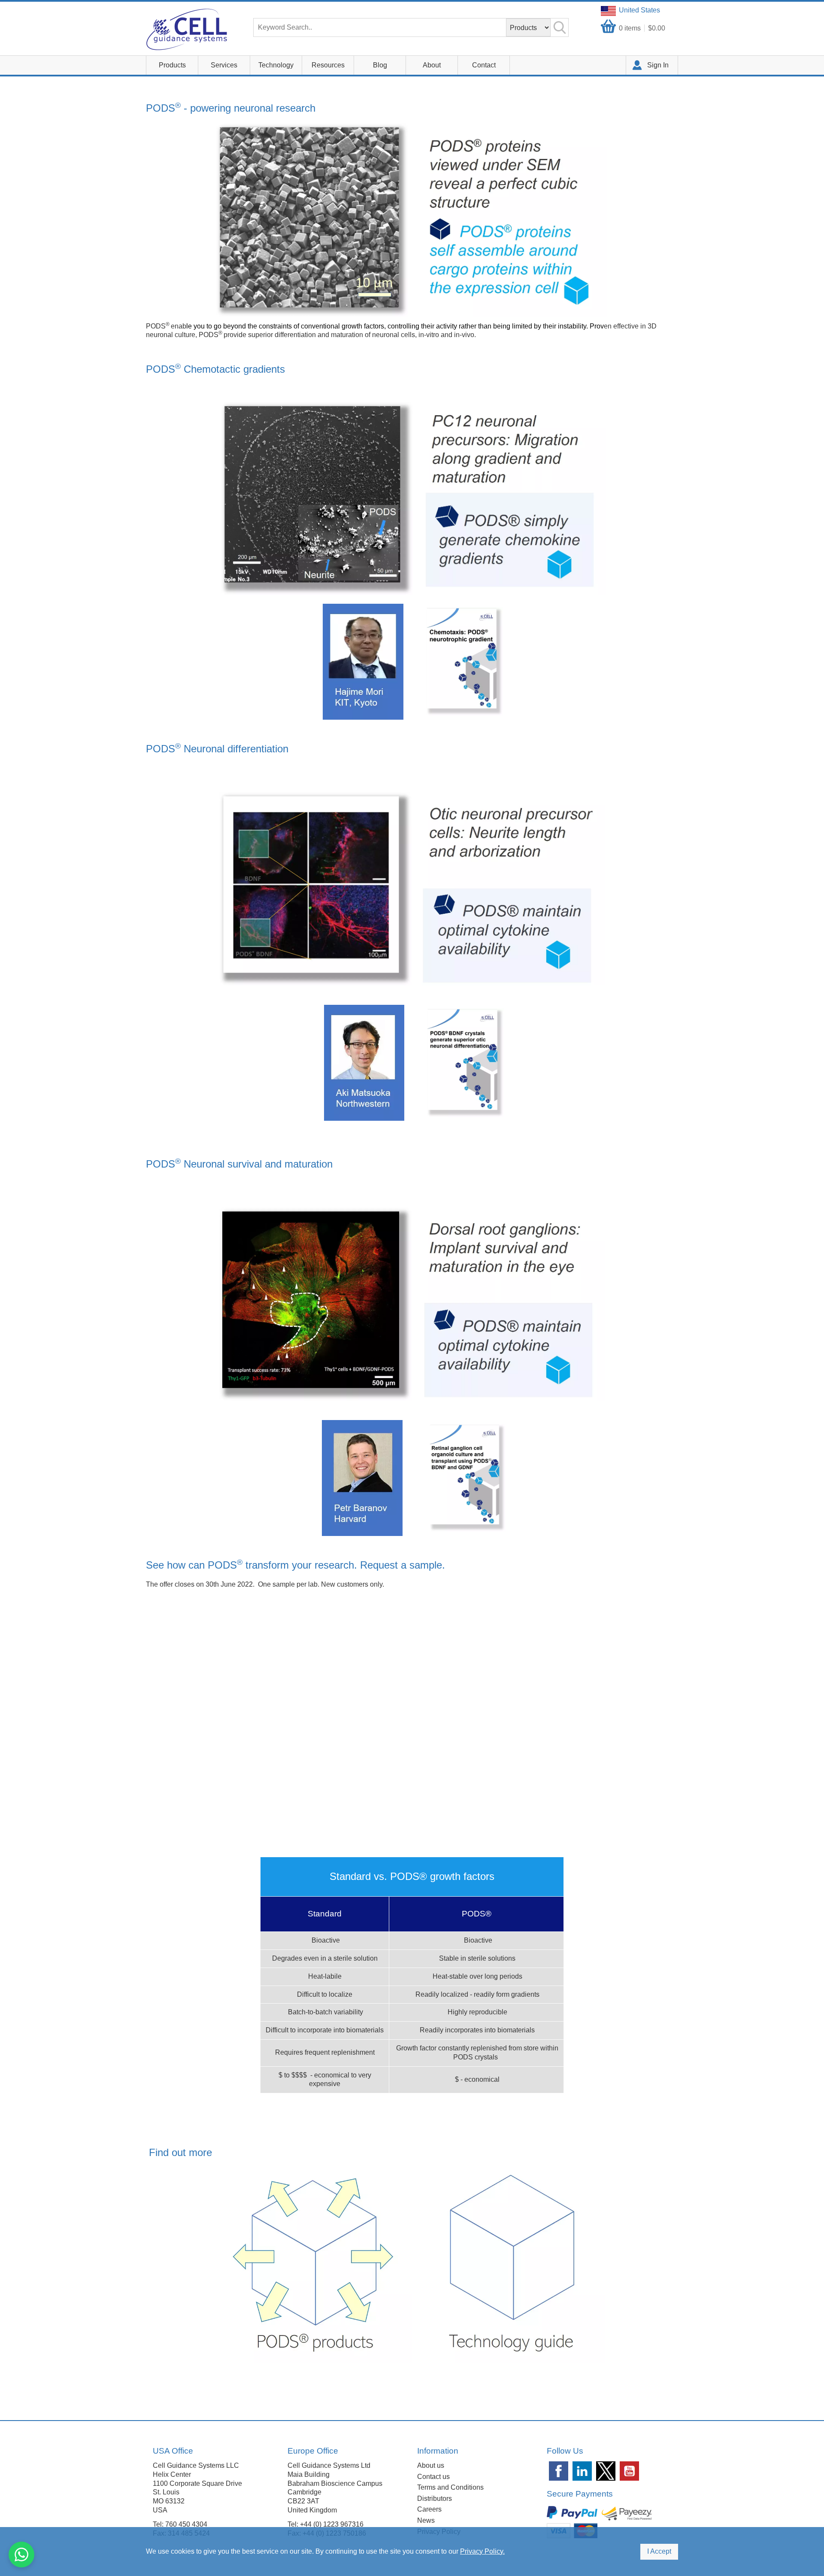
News (426, 2520)
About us (431, 2465)
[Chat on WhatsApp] (21, 2555)
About (432, 65)
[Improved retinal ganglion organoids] (414, 1477)
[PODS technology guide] (509, 2265)
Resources (328, 65)
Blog (380, 65)
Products (172, 65)
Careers (429, 2509)
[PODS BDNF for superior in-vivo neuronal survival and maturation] (364, 1062)
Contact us (433, 2477)
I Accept (659, 2551)
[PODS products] (315, 2265)
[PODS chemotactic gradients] (413, 661)
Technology (276, 65)
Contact (484, 65)
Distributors (435, 2498)
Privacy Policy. (482, 2551)
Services (224, 65)
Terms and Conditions (450, 2487)
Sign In (658, 65)
